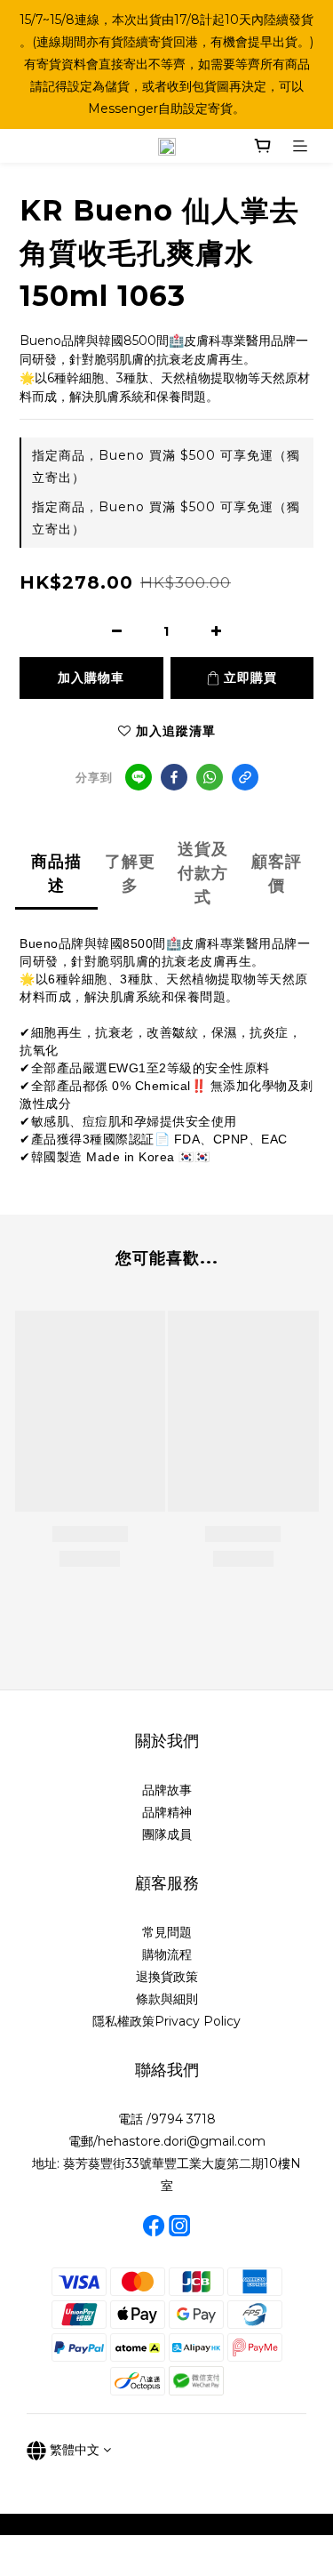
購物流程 (167, 1954)
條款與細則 (167, 1999)
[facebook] (174, 777)
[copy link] (245, 777)
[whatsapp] (210, 777)
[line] (139, 777)
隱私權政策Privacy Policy (166, 2021)
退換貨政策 (167, 1977)
